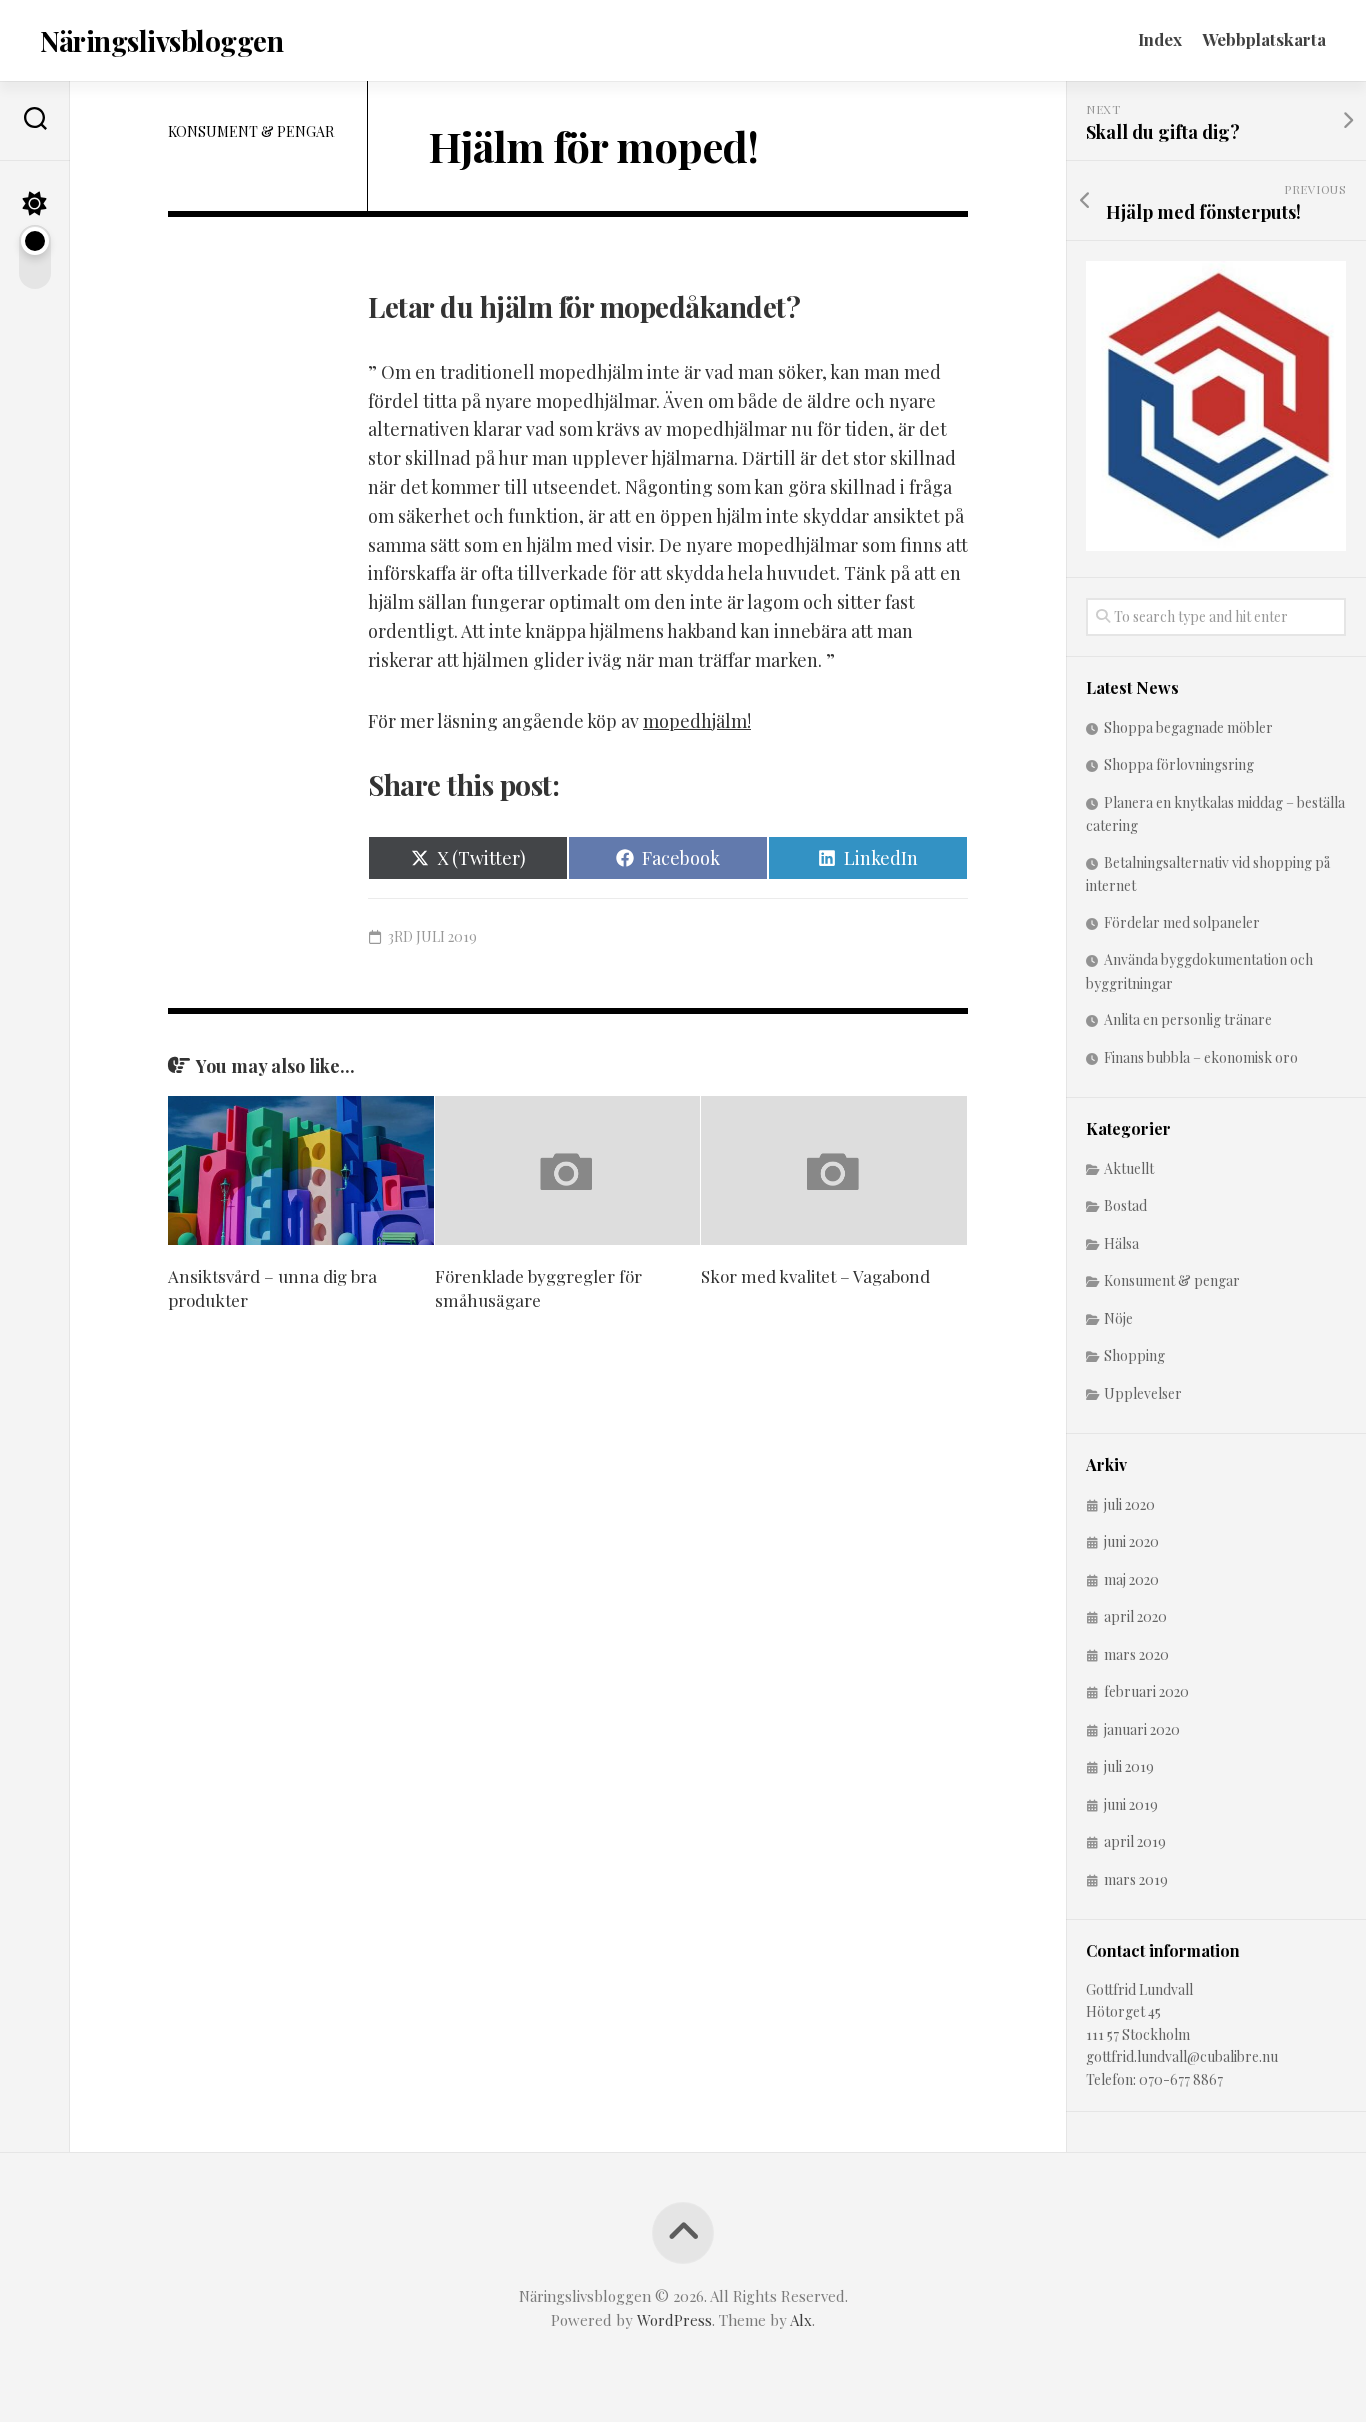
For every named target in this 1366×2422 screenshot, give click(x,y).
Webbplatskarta (1264, 39)
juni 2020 (1131, 1541)
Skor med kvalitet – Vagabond (815, 1276)
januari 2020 (1142, 1729)
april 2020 (1135, 1616)
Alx (801, 2320)
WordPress (674, 2320)
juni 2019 (1131, 1804)
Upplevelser (1143, 1393)
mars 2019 (1136, 1879)
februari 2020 (1146, 1691)
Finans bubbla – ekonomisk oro (1201, 1057)
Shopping (1134, 1355)
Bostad (1125, 1205)
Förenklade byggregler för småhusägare (538, 1288)
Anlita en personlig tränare (1188, 1019)
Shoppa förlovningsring (1179, 764)
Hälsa (1121, 1243)
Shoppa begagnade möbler (1188, 727)
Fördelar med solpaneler (1182, 922)
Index (1160, 39)
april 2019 (1135, 1841)
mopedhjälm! (697, 721)
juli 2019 (1129, 1766)
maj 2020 (1131, 1579)
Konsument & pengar (251, 131)
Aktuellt (1129, 1168)
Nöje (1118, 1318)
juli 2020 (1129, 1504)
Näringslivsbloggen (161, 40)
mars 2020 (1136, 1654)
